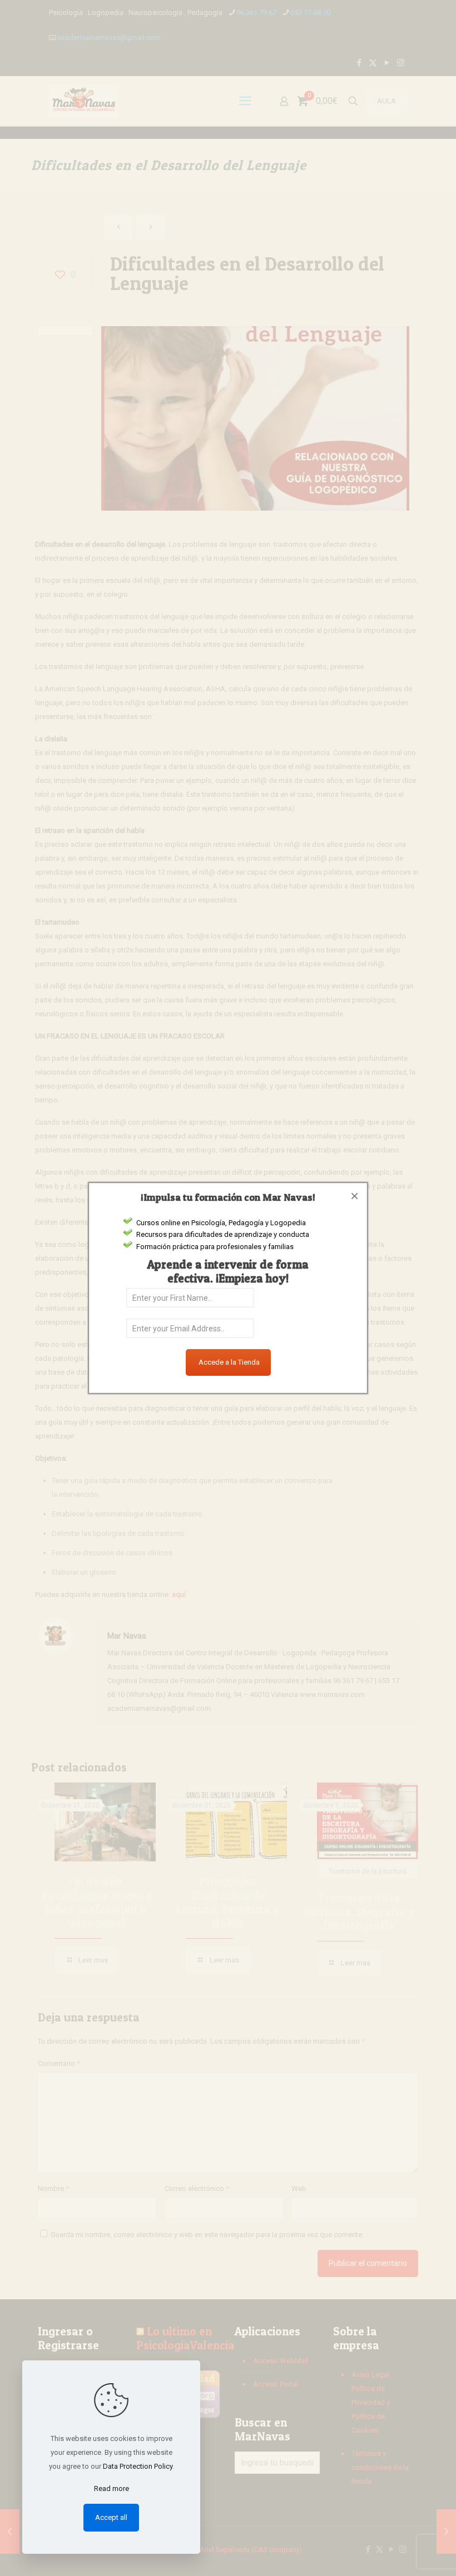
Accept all (111, 2517)
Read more (111, 2488)
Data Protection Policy (138, 2466)
